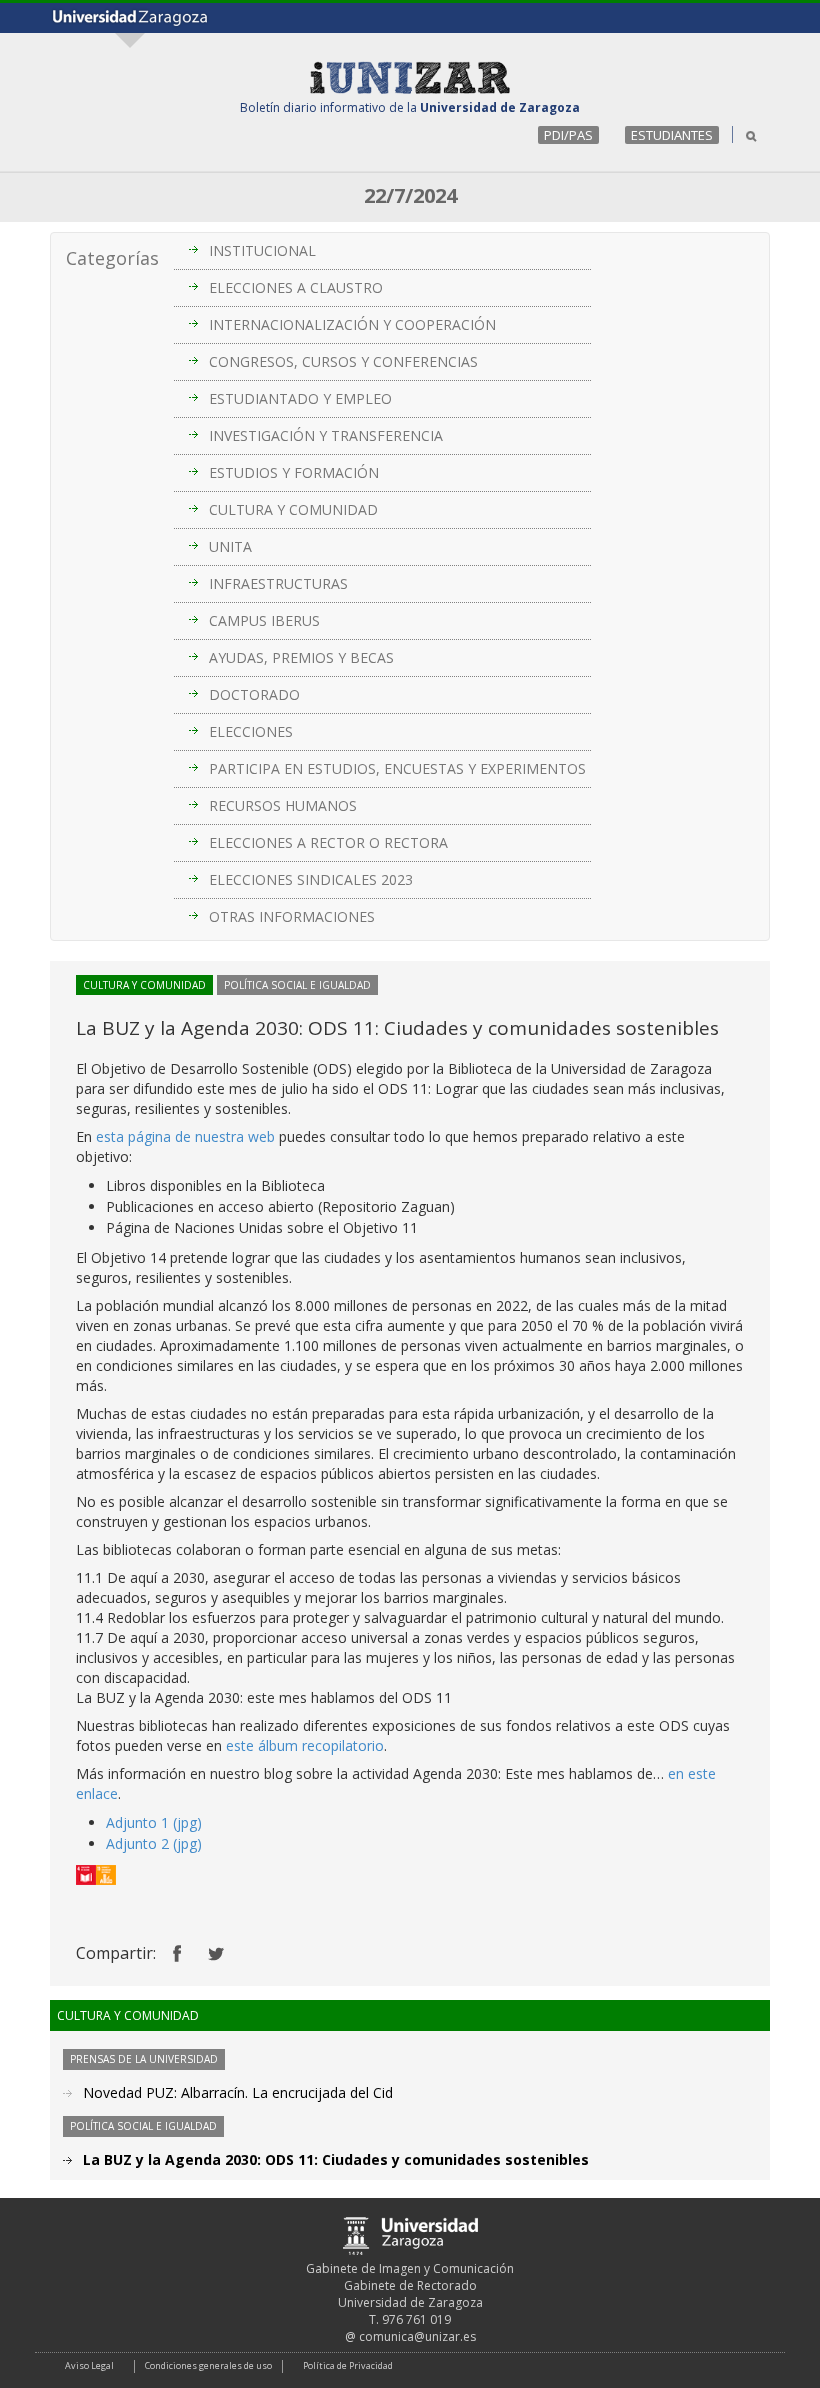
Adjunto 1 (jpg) (154, 1822)
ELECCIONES (251, 731)
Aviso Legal (89, 2365)
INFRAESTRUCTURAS (278, 583)
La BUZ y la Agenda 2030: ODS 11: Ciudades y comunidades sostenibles (336, 2159)
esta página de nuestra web (185, 1136)
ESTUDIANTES (672, 135)
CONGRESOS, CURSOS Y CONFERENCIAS (343, 361)
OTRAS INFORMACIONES (292, 916)
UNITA (230, 546)
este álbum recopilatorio (305, 1745)
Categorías (112, 258)
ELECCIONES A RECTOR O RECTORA (328, 842)
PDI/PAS (568, 135)
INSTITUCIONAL (262, 250)
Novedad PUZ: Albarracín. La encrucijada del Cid (238, 2092)
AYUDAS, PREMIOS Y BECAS (301, 657)
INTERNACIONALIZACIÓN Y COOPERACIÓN (352, 324)
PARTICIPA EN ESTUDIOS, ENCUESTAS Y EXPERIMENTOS (397, 768)
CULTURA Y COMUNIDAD (293, 509)
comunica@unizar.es (417, 2336)
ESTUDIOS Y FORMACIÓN (294, 472)
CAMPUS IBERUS (264, 620)
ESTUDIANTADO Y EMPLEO (300, 398)
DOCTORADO (254, 694)
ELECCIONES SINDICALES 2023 (311, 879)
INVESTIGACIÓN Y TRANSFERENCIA (326, 435)
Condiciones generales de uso (208, 2365)
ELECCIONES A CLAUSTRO (296, 287)
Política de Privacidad (348, 2365)
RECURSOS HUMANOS (283, 805)
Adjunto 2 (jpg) (154, 1843)
